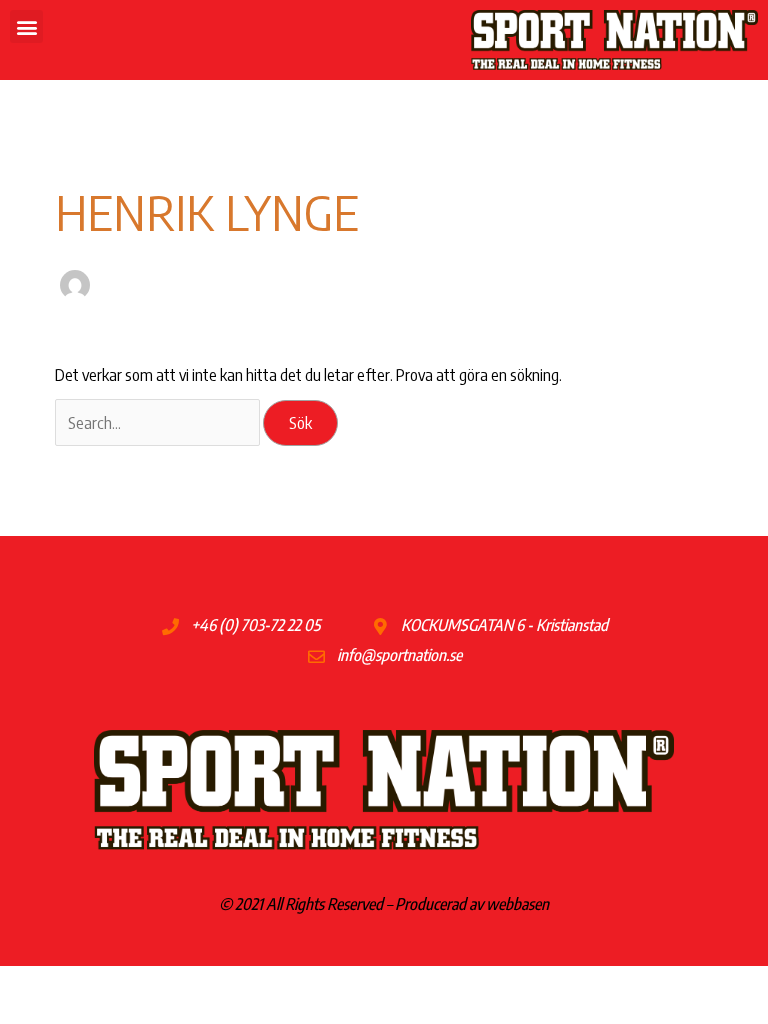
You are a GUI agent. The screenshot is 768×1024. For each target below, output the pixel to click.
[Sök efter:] (159, 422)
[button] (26, 26)
